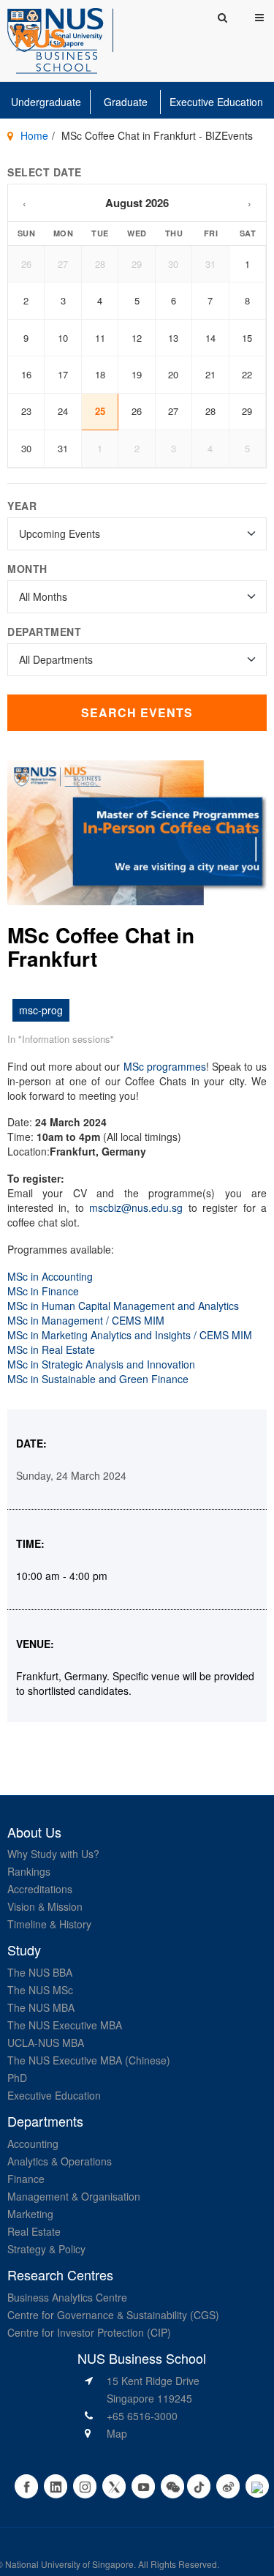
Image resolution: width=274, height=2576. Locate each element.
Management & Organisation (74, 2196)
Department (44, 632)
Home (34, 135)
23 (26, 411)
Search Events (137, 712)
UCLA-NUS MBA (46, 2043)
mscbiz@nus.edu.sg (136, 1207)
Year (22, 506)
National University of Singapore (69, 2564)
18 (100, 374)
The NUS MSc (40, 1990)
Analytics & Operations (60, 2161)
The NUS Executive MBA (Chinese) (89, 2060)
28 (100, 264)
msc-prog (41, 1010)
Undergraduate (46, 102)
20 (173, 374)
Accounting (33, 2143)
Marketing (30, 2214)
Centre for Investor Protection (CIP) (89, 2332)
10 (63, 338)
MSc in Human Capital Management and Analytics (123, 1306)
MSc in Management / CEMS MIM (86, 1320)
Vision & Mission (45, 1906)
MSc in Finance (43, 1291)
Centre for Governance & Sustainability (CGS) (113, 2315)
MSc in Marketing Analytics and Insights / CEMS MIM (130, 1335)
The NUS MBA (41, 2007)
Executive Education (216, 102)
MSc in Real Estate (51, 1349)
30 (173, 264)
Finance (26, 2179)
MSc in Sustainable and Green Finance (98, 1379)
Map (117, 2433)
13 (173, 338)
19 (137, 374)
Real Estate (34, 2231)
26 (26, 264)
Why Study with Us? (53, 1854)
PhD (17, 2078)
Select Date (45, 172)
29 (137, 264)
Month (27, 569)
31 (210, 264)
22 (247, 374)
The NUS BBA (40, 1972)
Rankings (29, 1871)
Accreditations (40, 1889)
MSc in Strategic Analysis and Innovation (101, 1364)
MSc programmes (165, 1066)
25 (100, 411)
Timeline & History (49, 1924)
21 (210, 374)
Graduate (126, 102)
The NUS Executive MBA (65, 2025)
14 (210, 338)
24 (63, 411)
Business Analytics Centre (67, 2297)
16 (26, 374)
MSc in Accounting (50, 1276)
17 (63, 374)
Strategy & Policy (46, 2249)
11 (100, 338)
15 (247, 338)
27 (63, 264)
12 (137, 338)
